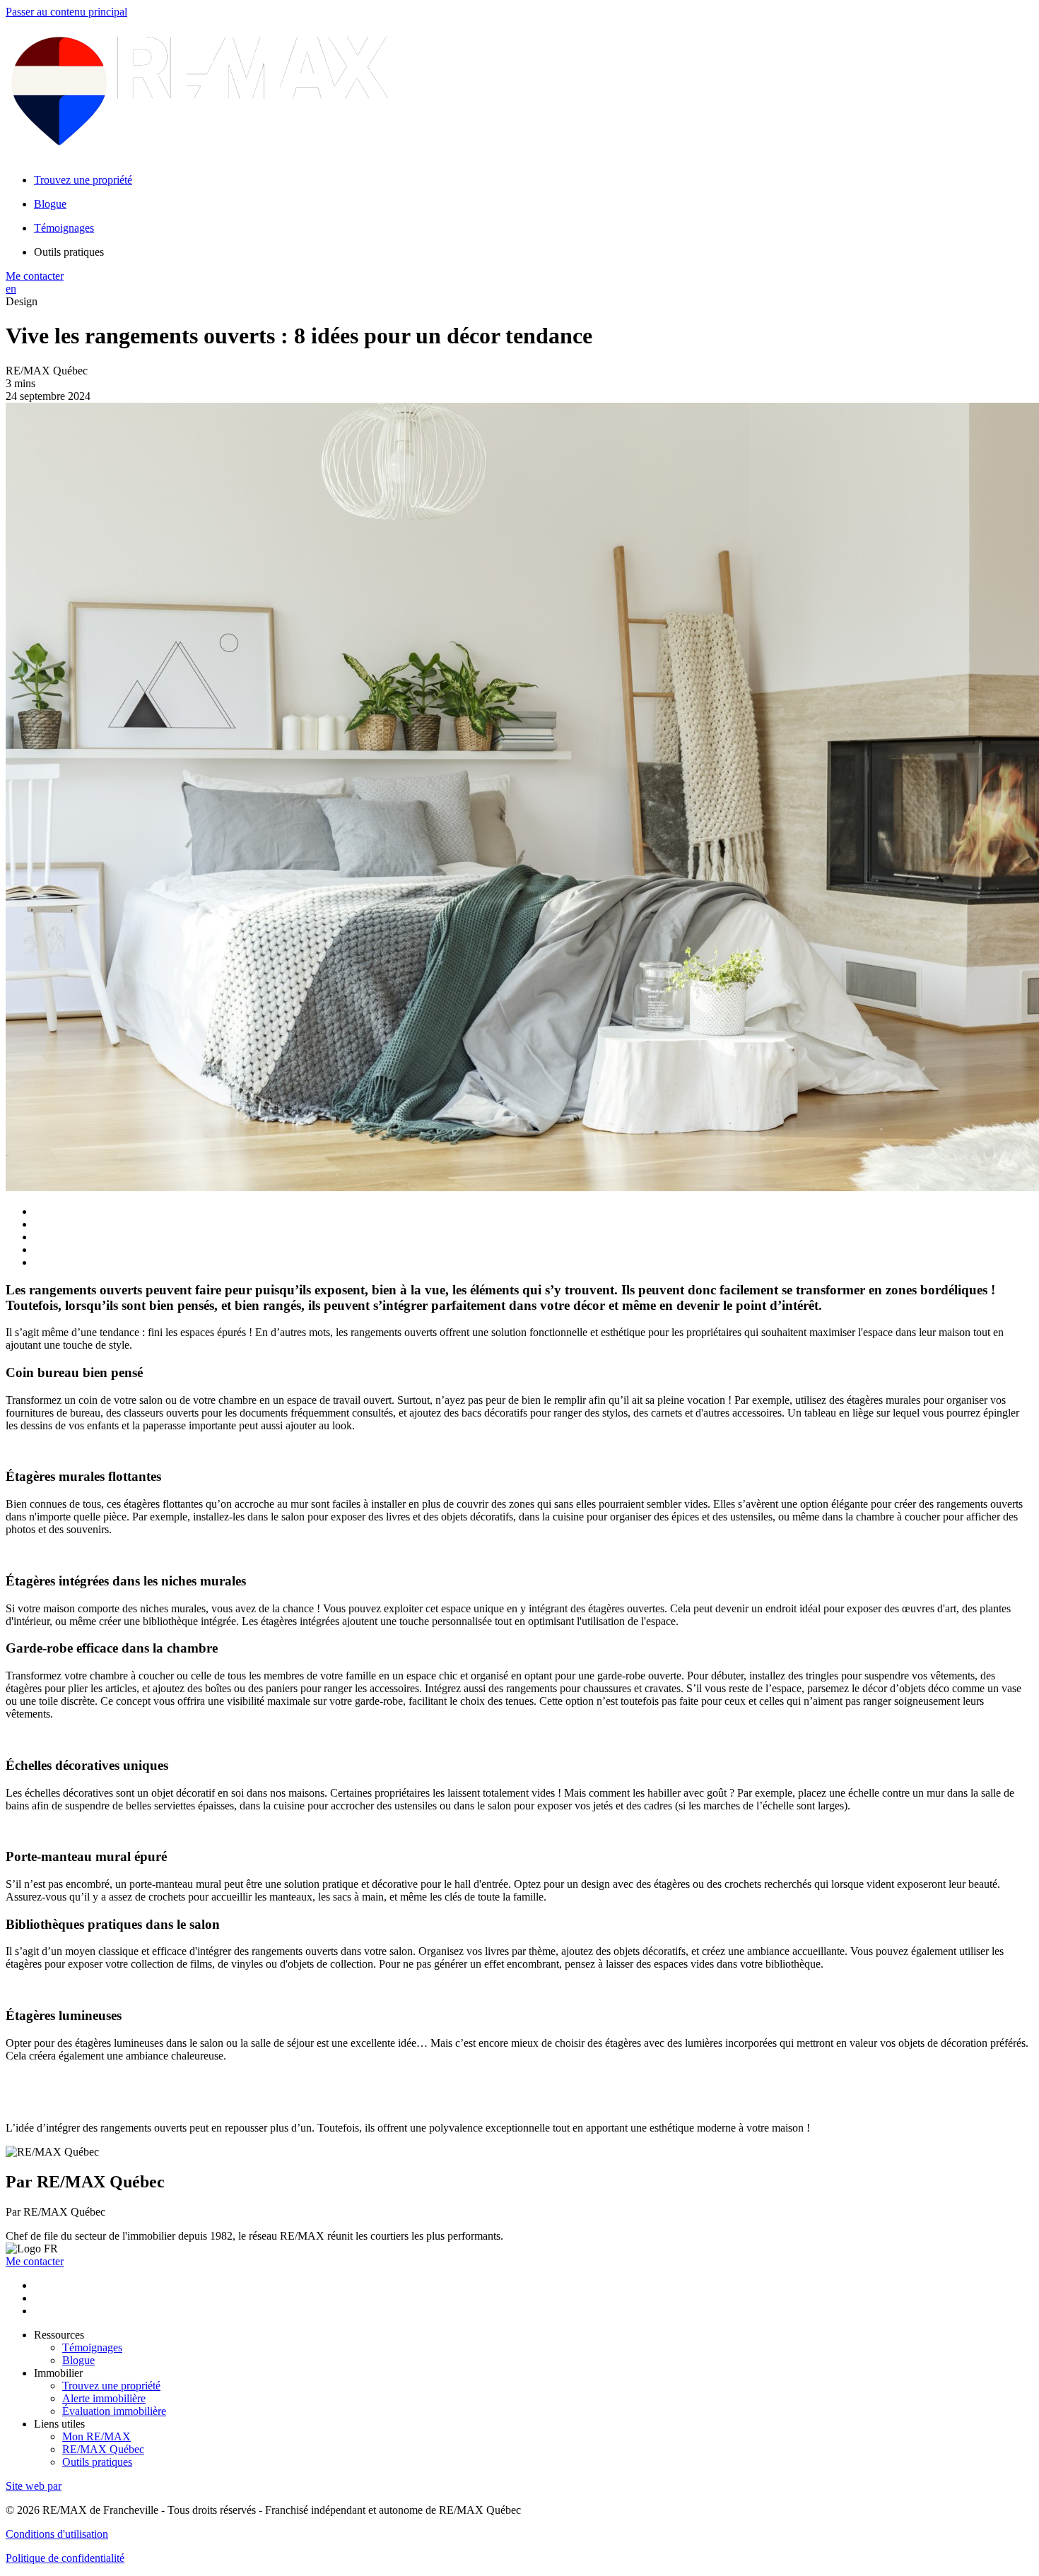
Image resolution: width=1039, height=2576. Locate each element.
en (11, 289)
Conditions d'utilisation (57, 2534)
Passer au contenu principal (66, 12)
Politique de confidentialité (65, 2558)
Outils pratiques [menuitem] (69, 252)
